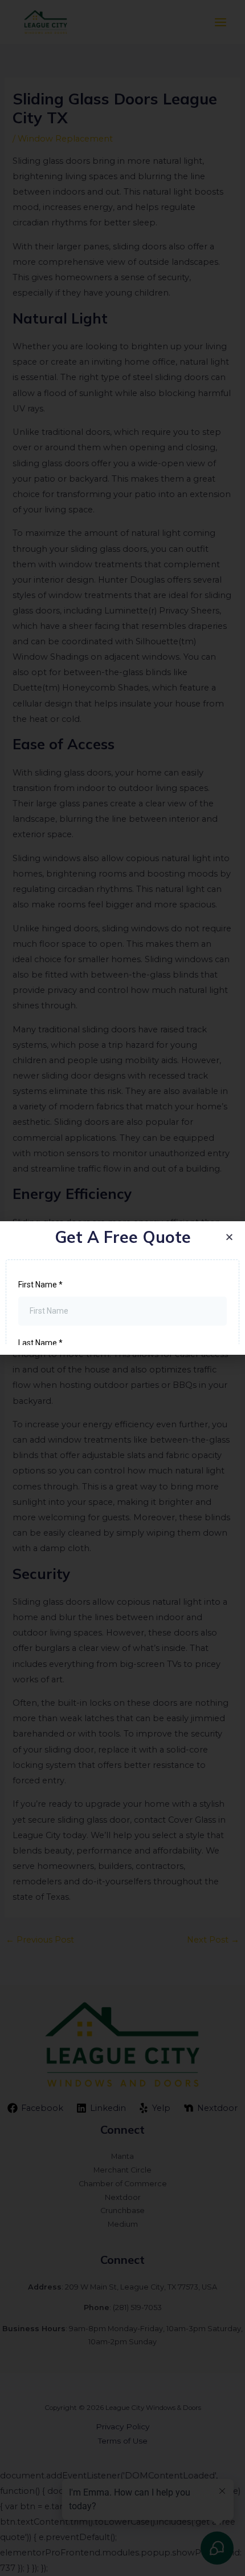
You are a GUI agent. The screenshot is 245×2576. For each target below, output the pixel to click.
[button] (229, 1237)
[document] (122, 1288)
